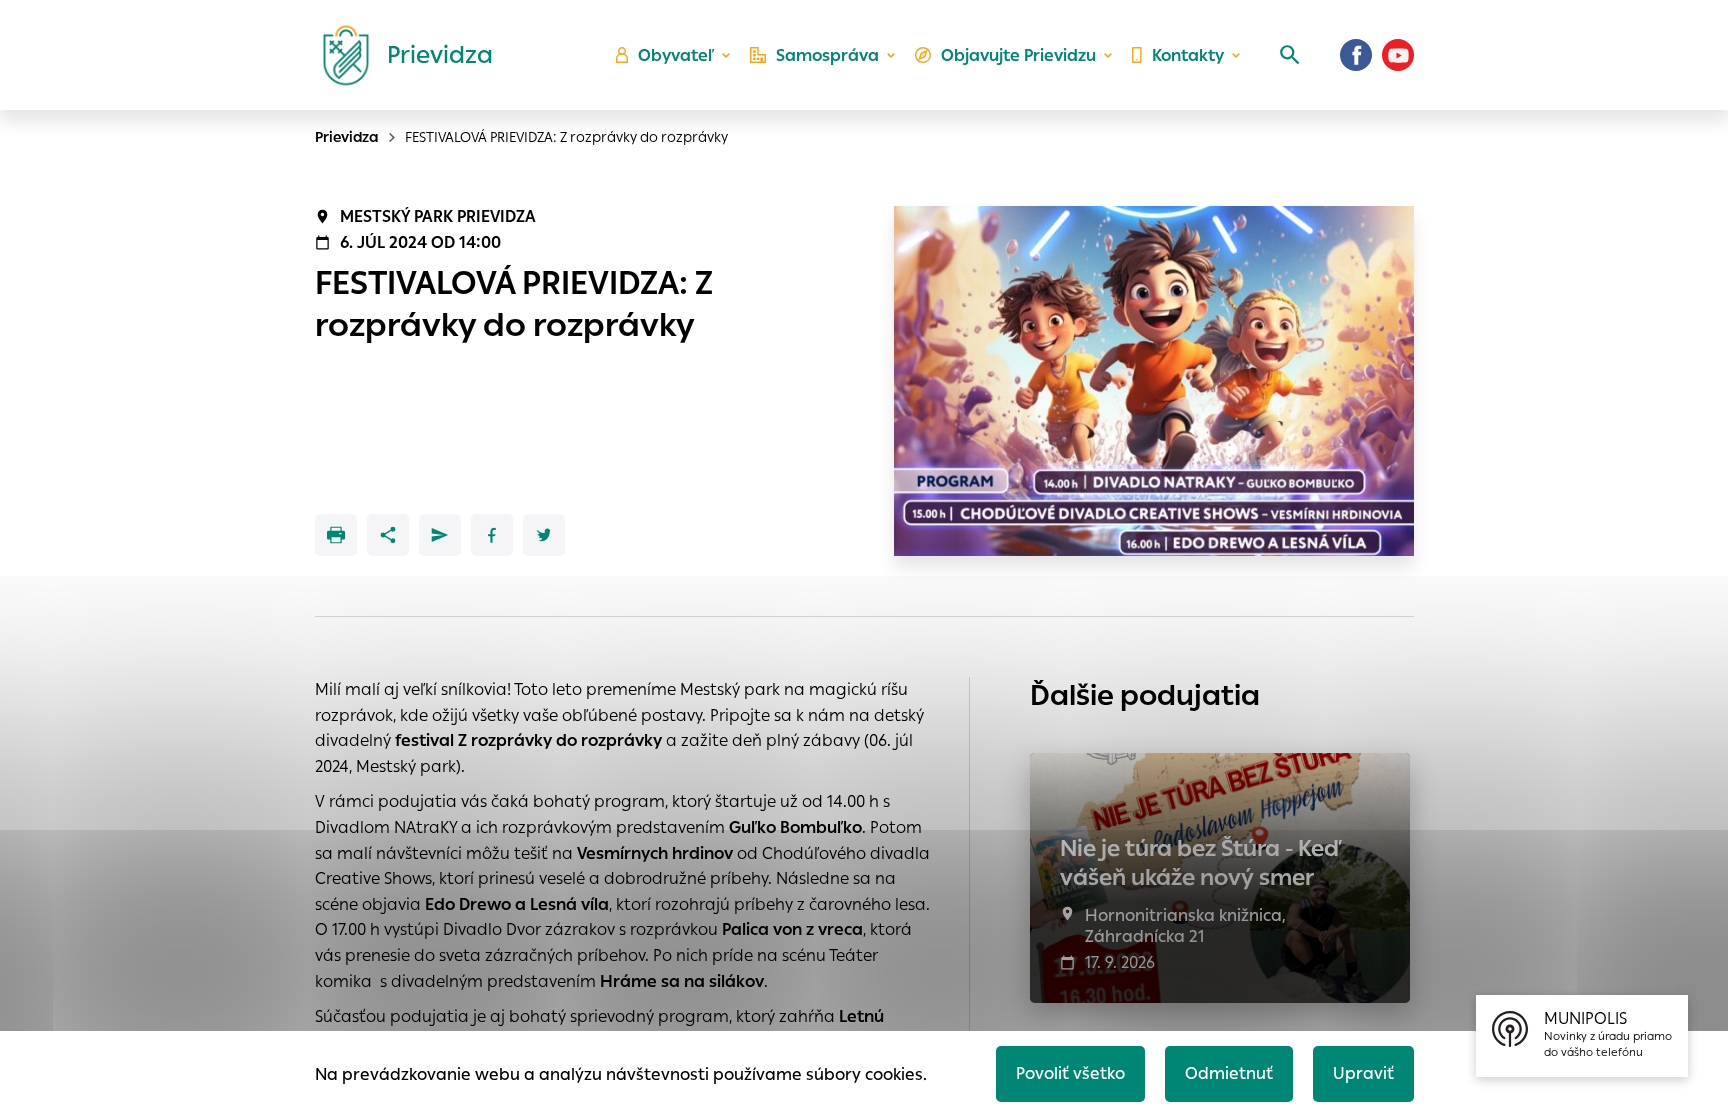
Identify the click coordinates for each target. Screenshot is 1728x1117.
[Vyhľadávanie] (1290, 55)
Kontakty (1188, 55)
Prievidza (347, 137)
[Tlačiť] (336, 535)
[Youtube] (1398, 55)
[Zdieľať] (388, 535)
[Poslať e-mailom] (440, 535)
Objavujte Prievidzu (1018, 55)
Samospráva (827, 55)
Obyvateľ (676, 55)
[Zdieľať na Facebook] (492, 535)
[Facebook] (1356, 55)
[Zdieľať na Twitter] (544, 535)
